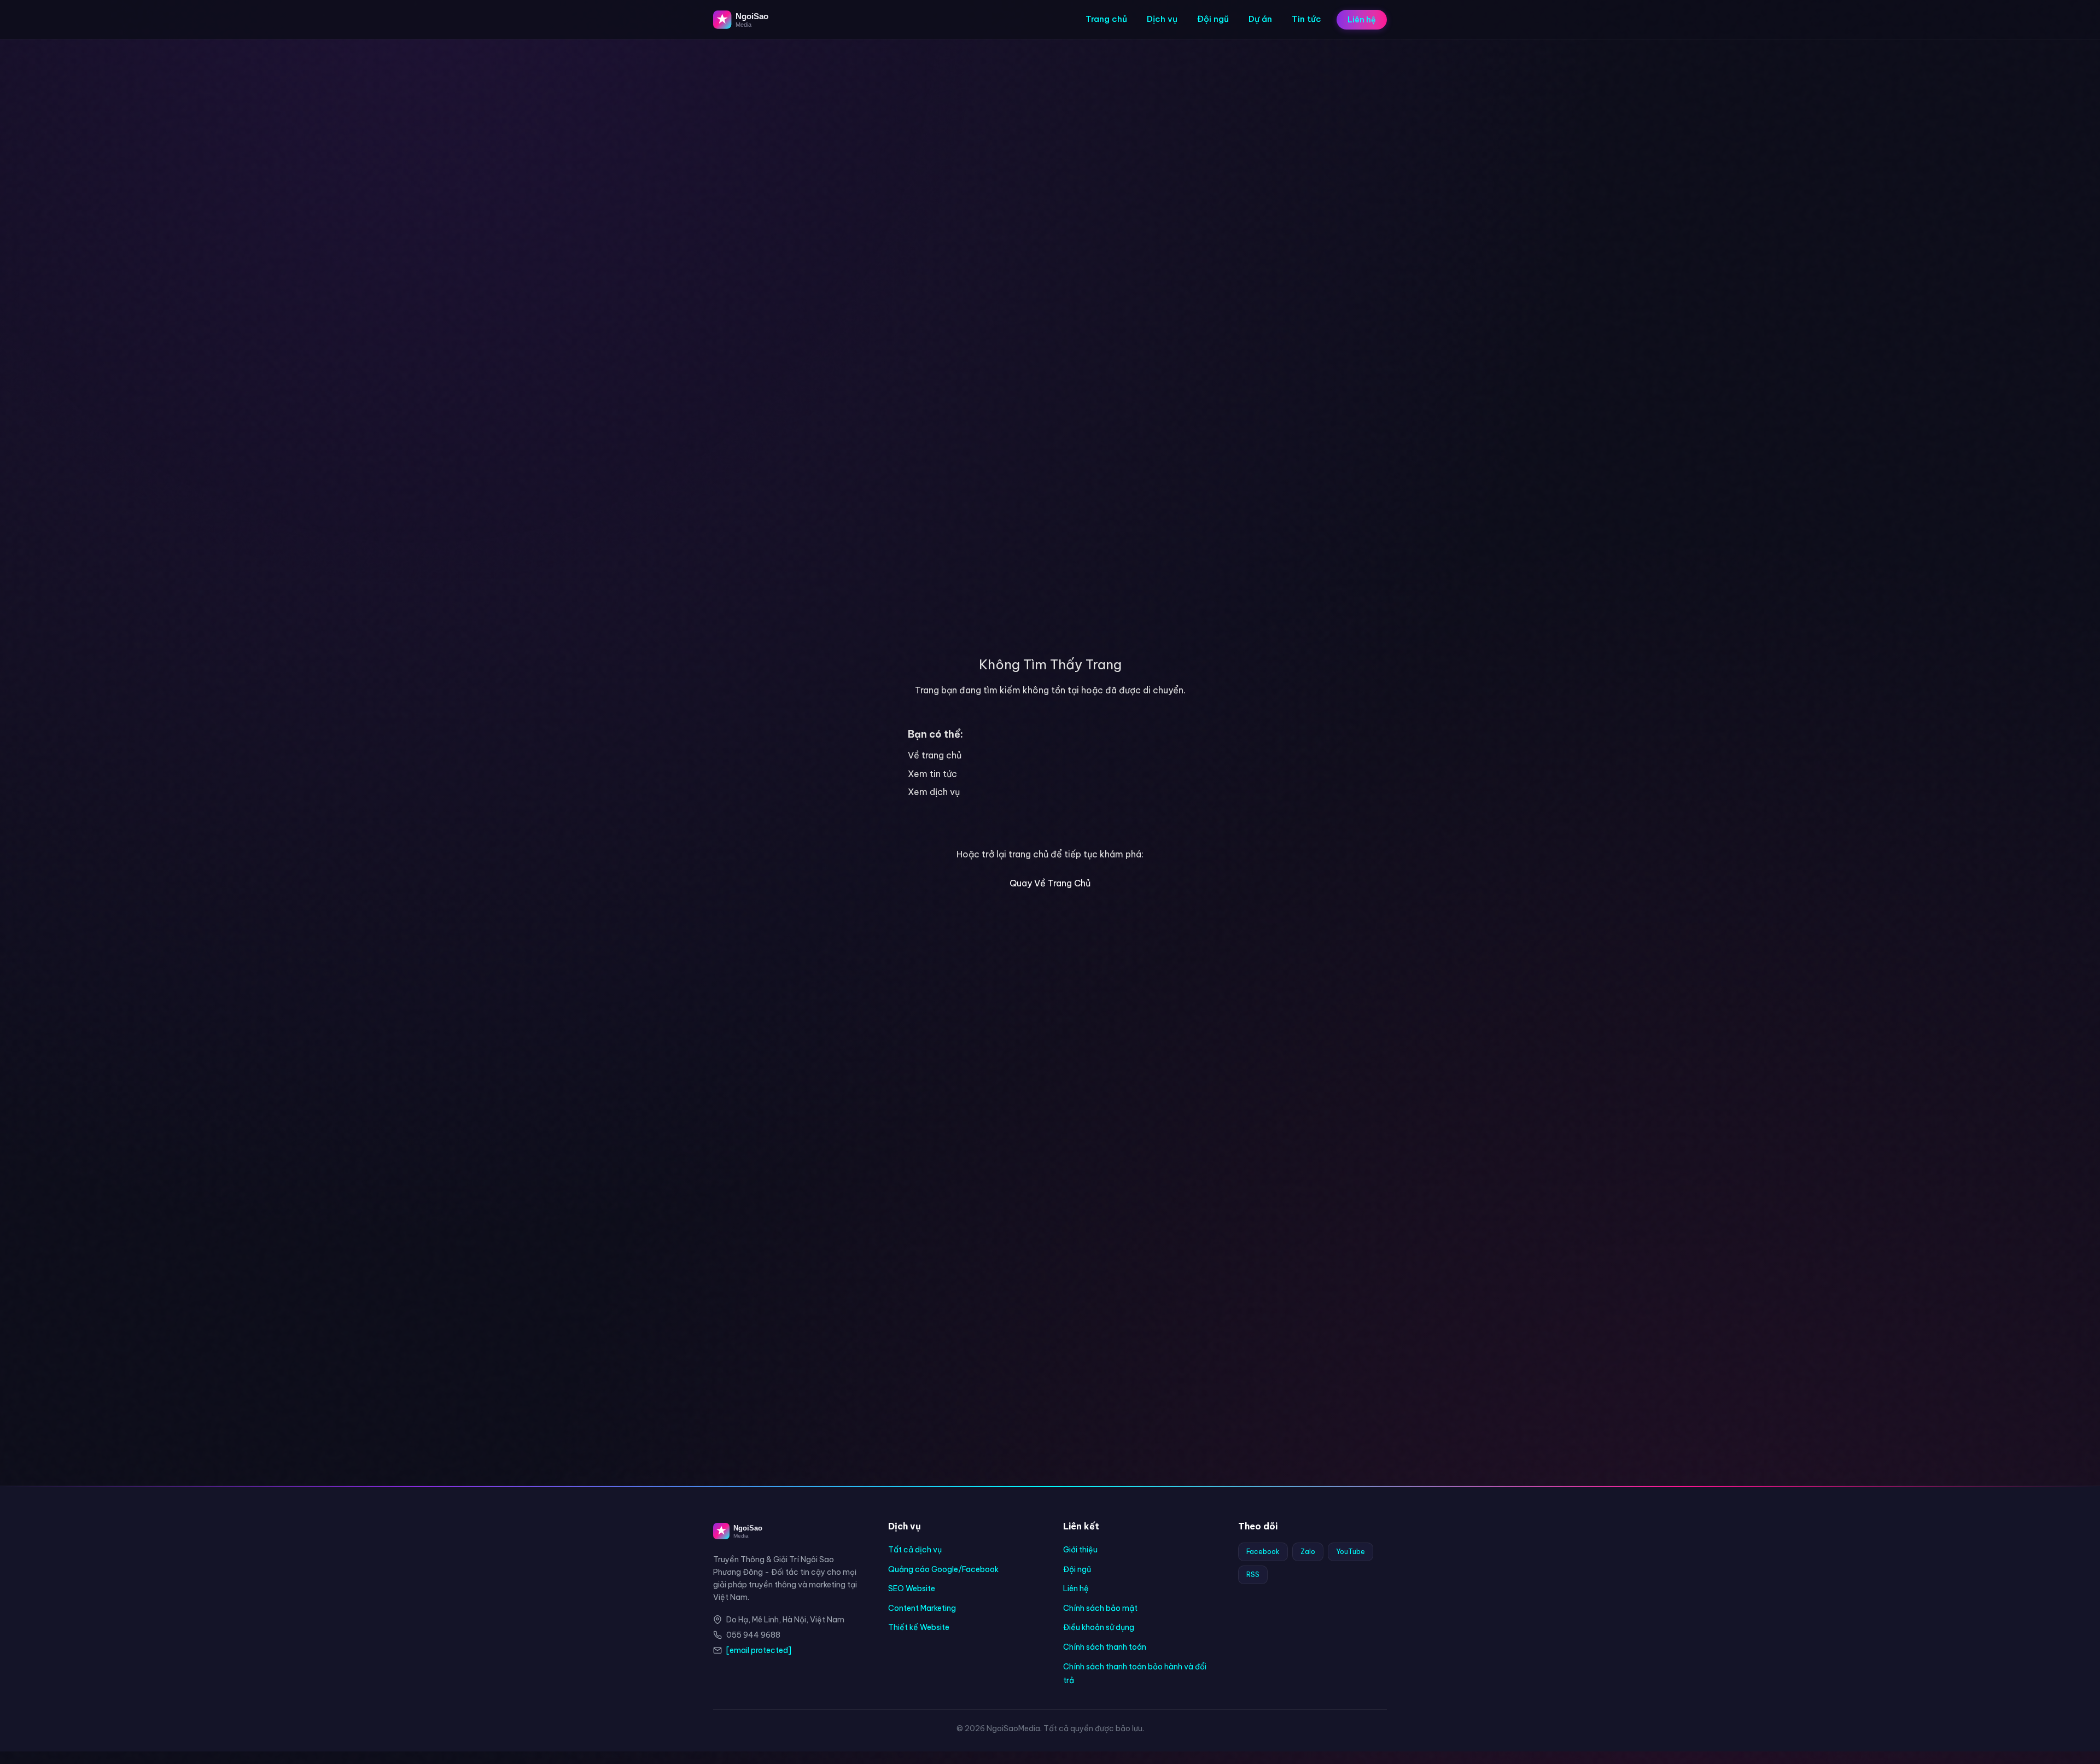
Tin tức (1306, 19)
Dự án (1260, 19)
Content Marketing (922, 1608)
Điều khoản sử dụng (1099, 1627)
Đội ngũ (1213, 19)
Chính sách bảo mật (1100, 1608)
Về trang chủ (935, 755)
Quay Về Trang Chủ (1050, 883)
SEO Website (912, 1588)
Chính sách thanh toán (1105, 1647)
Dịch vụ (1162, 19)
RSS (1253, 1575)
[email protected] (759, 1650)
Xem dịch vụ (934, 792)
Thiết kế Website (919, 1627)
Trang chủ (1106, 19)
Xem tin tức (932, 774)
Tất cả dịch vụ (915, 1550)
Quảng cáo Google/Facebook (943, 1569)
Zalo (1308, 1552)
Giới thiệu (1080, 1550)
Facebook (1263, 1552)
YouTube (1351, 1552)
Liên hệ (1362, 20)
